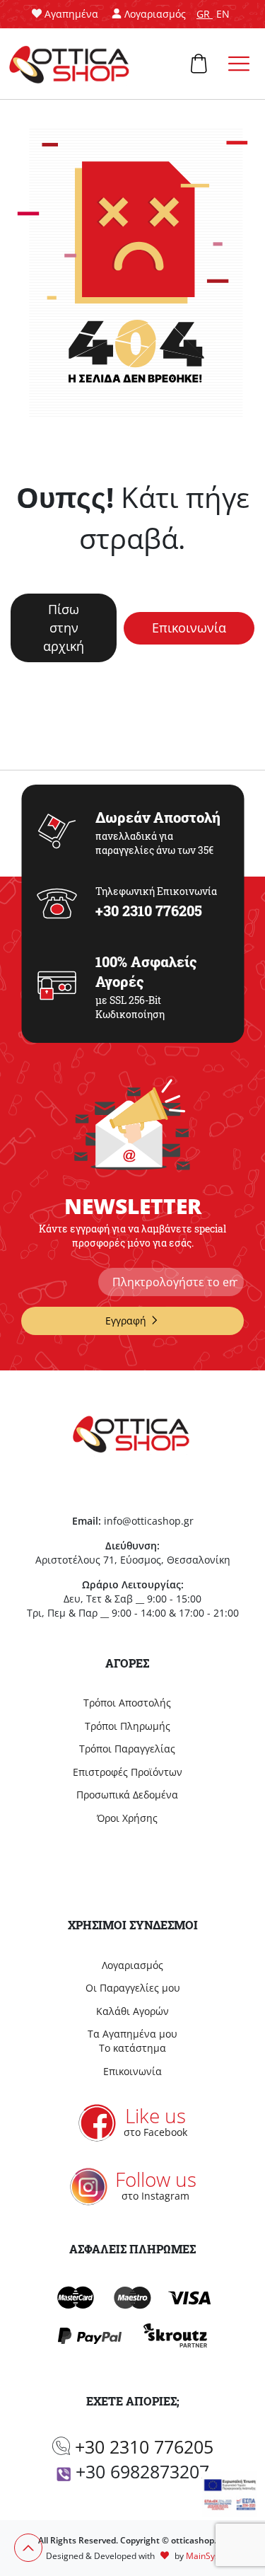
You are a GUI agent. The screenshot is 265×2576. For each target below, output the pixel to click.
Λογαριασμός (132, 1965)
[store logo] (71, 64)
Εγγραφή (126, 1321)
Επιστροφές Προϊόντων (128, 1772)
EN (223, 14)
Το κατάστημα (132, 2048)
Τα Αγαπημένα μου (132, 2034)
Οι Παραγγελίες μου (133, 1988)
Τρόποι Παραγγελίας (127, 1749)
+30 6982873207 (142, 2471)
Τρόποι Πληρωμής (128, 1726)
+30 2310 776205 (144, 2447)
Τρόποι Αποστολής (127, 1703)
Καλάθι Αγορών (132, 2011)
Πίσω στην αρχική (64, 627)
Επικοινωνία (189, 628)
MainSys (202, 2556)
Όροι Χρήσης (127, 1818)
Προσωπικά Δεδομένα (127, 1795)
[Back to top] (28, 2548)
